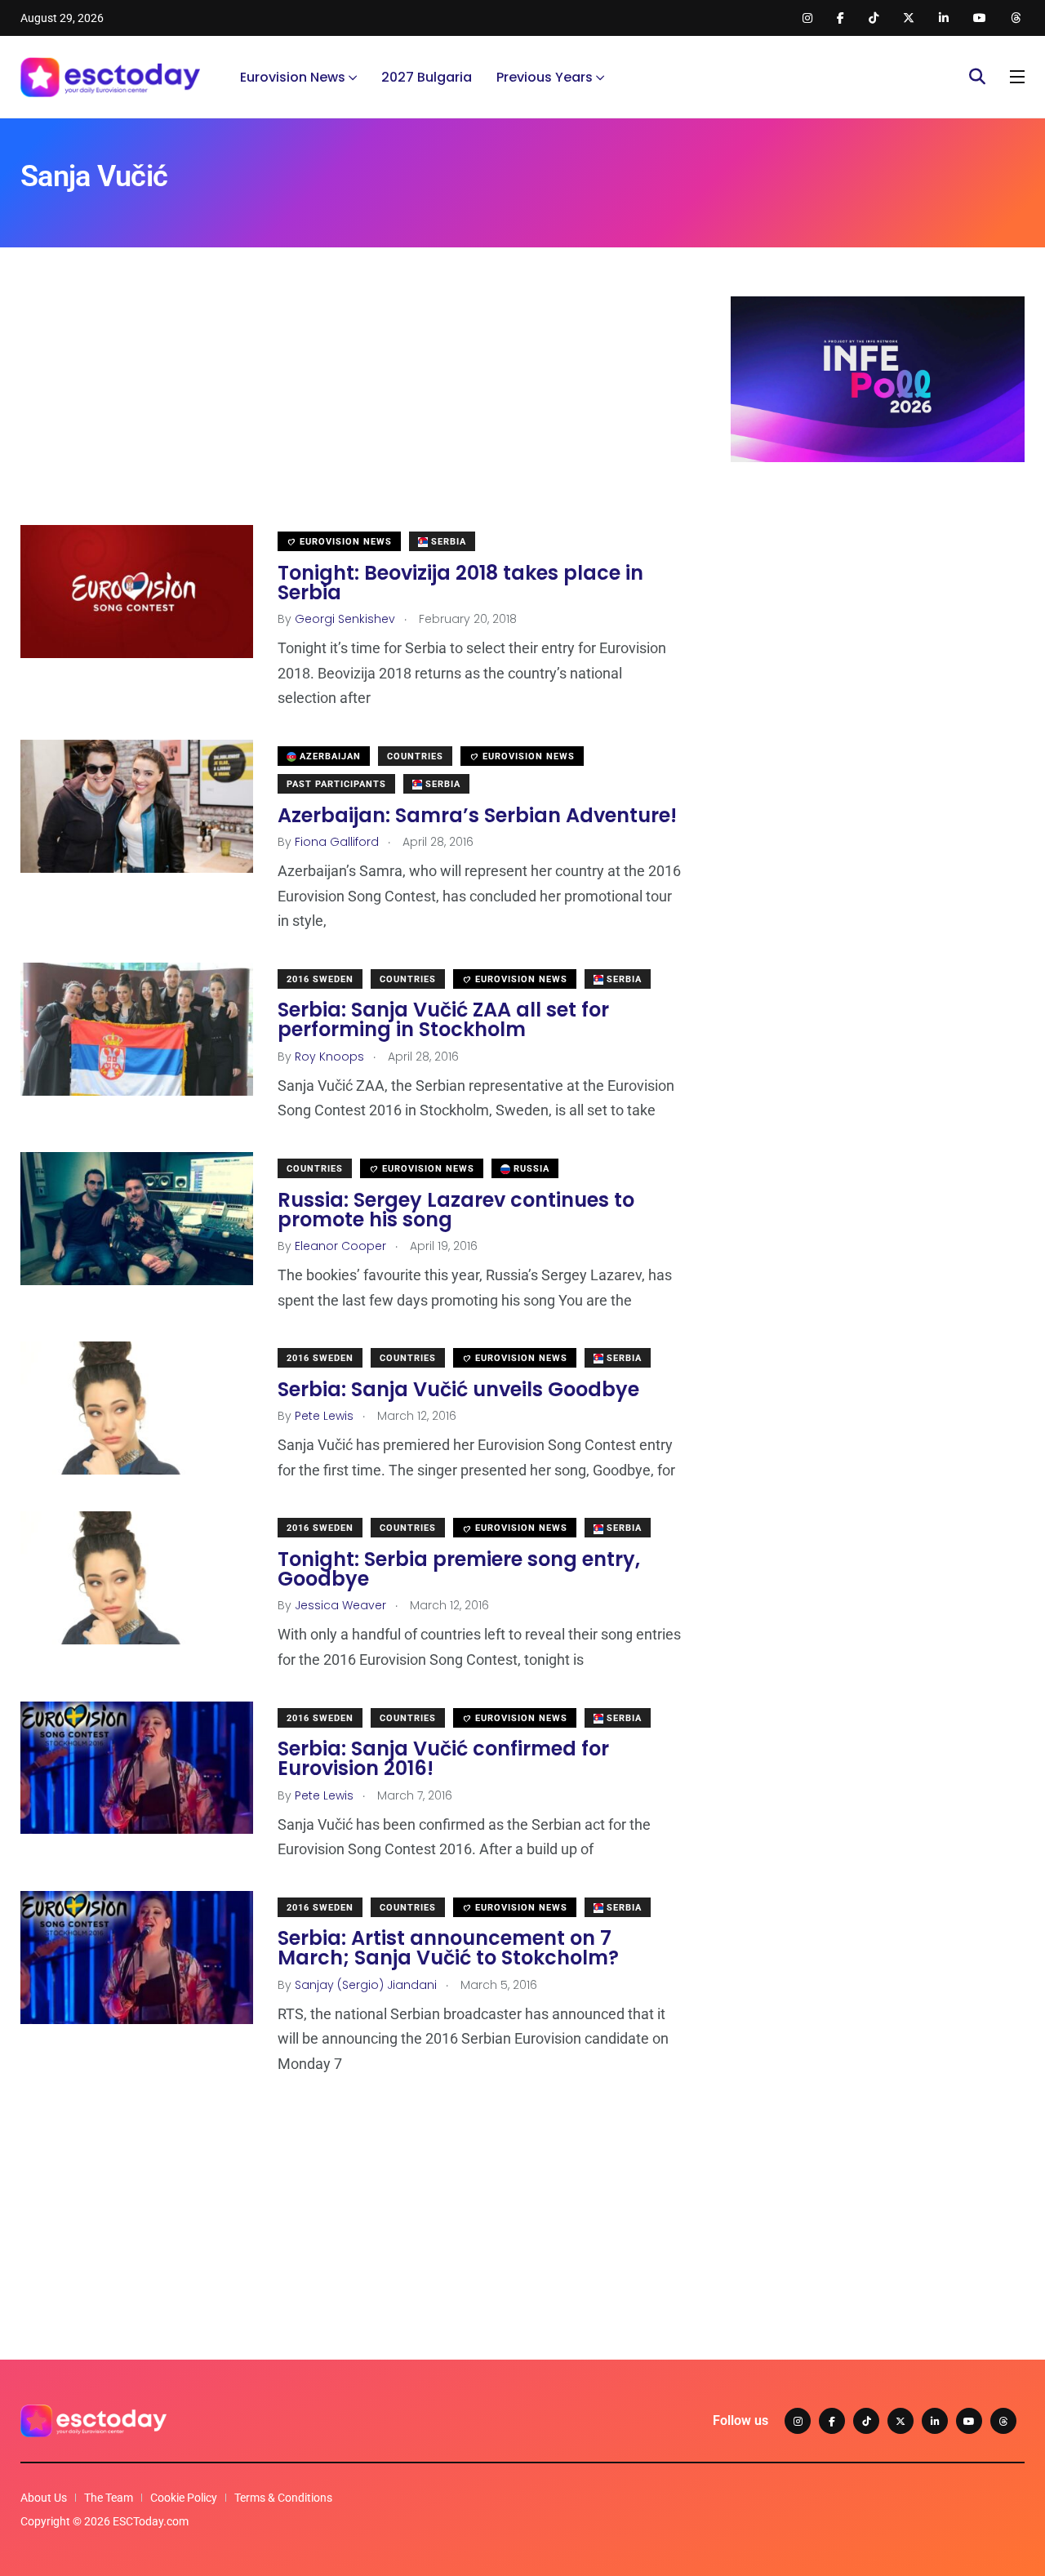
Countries (415, 756)
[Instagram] (798, 2421)
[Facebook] (832, 2421)
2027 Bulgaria (427, 77)
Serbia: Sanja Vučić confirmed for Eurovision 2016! (443, 1759)
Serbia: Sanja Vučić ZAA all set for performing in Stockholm (443, 1020)
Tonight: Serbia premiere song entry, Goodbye (459, 1569)
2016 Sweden (320, 979)
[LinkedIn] (935, 2421)
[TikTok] (866, 2421)
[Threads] (1003, 2421)
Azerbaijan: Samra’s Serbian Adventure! (477, 815)
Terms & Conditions (283, 2498)
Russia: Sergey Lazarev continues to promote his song (456, 1210)
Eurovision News (293, 77)
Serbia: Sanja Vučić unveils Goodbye (458, 1389)
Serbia (447, 542)
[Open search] (977, 77)
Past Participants (336, 784)
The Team (109, 2498)
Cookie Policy (184, 2498)
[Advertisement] (351, 411)
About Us (44, 2498)
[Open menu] (1017, 77)
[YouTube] (969, 2421)
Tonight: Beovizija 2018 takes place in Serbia (460, 583)
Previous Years (545, 77)
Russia (530, 1169)
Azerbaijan (329, 756)
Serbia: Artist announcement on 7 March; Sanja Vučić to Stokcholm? (448, 1949)
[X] (900, 2421)
